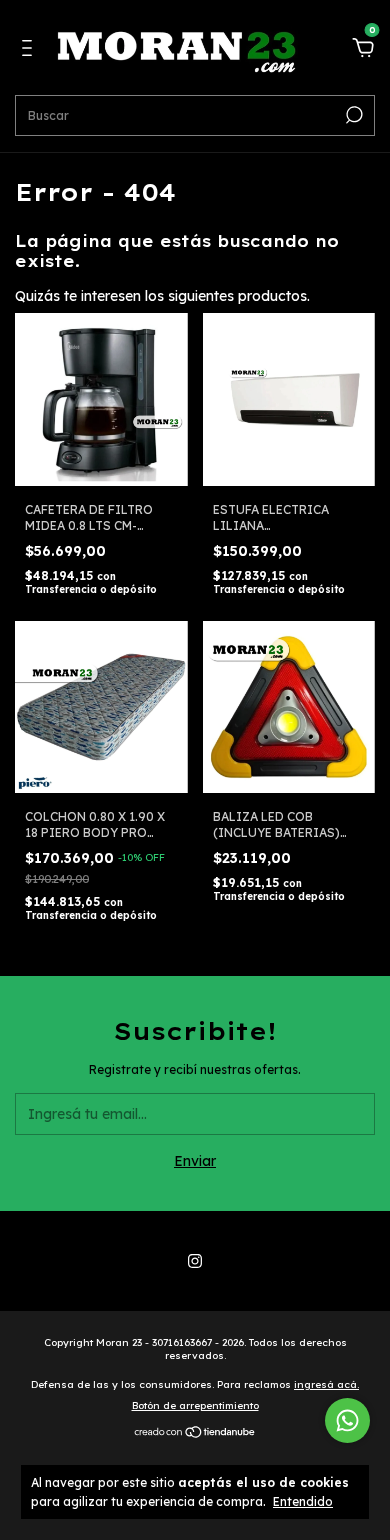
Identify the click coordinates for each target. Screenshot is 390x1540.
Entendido (303, 1501)
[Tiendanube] (195, 1434)
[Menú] (30, 51)
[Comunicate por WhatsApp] (347, 1420)
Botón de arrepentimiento (195, 1405)
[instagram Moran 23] (195, 1261)
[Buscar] (352, 115)
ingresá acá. (326, 1384)
